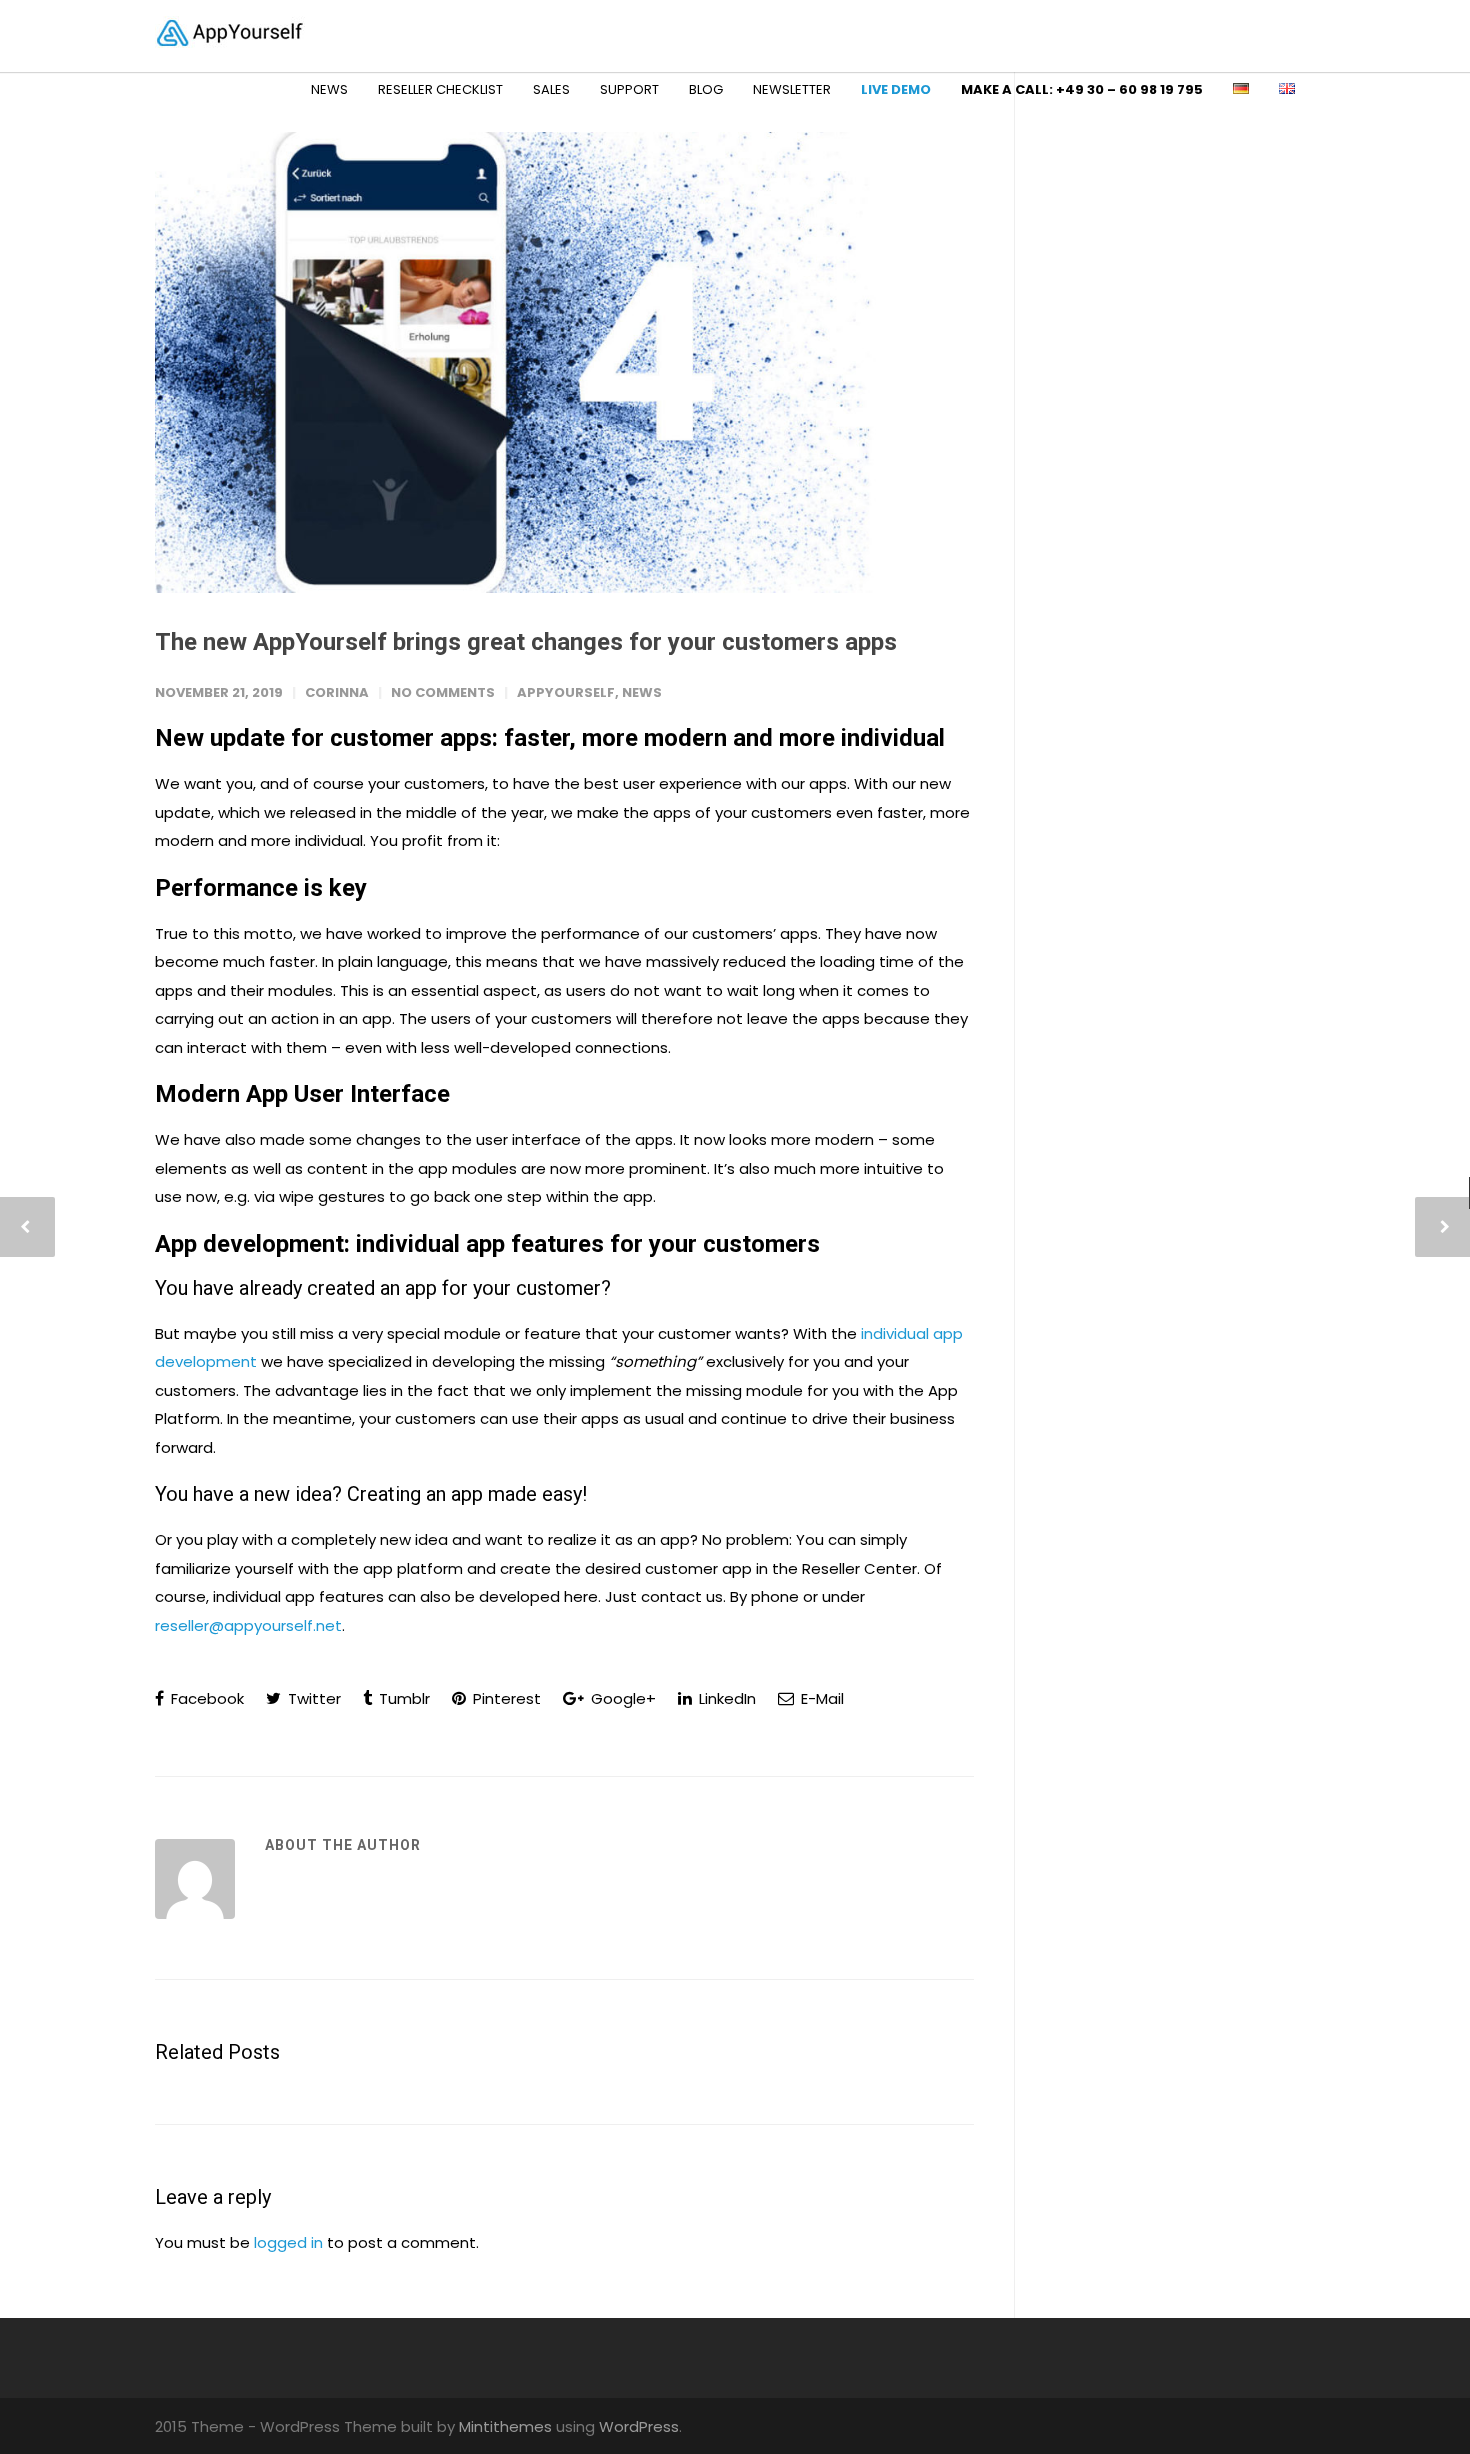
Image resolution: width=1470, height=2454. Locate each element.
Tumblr (402, 1698)
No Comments (443, 692)
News (642, 692)
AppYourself (566, 692)
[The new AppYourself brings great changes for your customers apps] (564, 362)
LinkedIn (725, 1698)
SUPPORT (629, 89)
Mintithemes (505, 2426)
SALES (551, 89)
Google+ (621, 1698)
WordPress (639, 2426)
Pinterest (505, 1698)
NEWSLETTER (792, 89)
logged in (288, 2242)
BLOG (706, 89)
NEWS (329, 89)
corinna (337, 692)
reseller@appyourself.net (248, 1625)
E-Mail (820, 1698)
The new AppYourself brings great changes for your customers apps (526, 642)
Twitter (312, 1698)
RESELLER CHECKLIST (440, 89)
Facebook (205, 1698)
